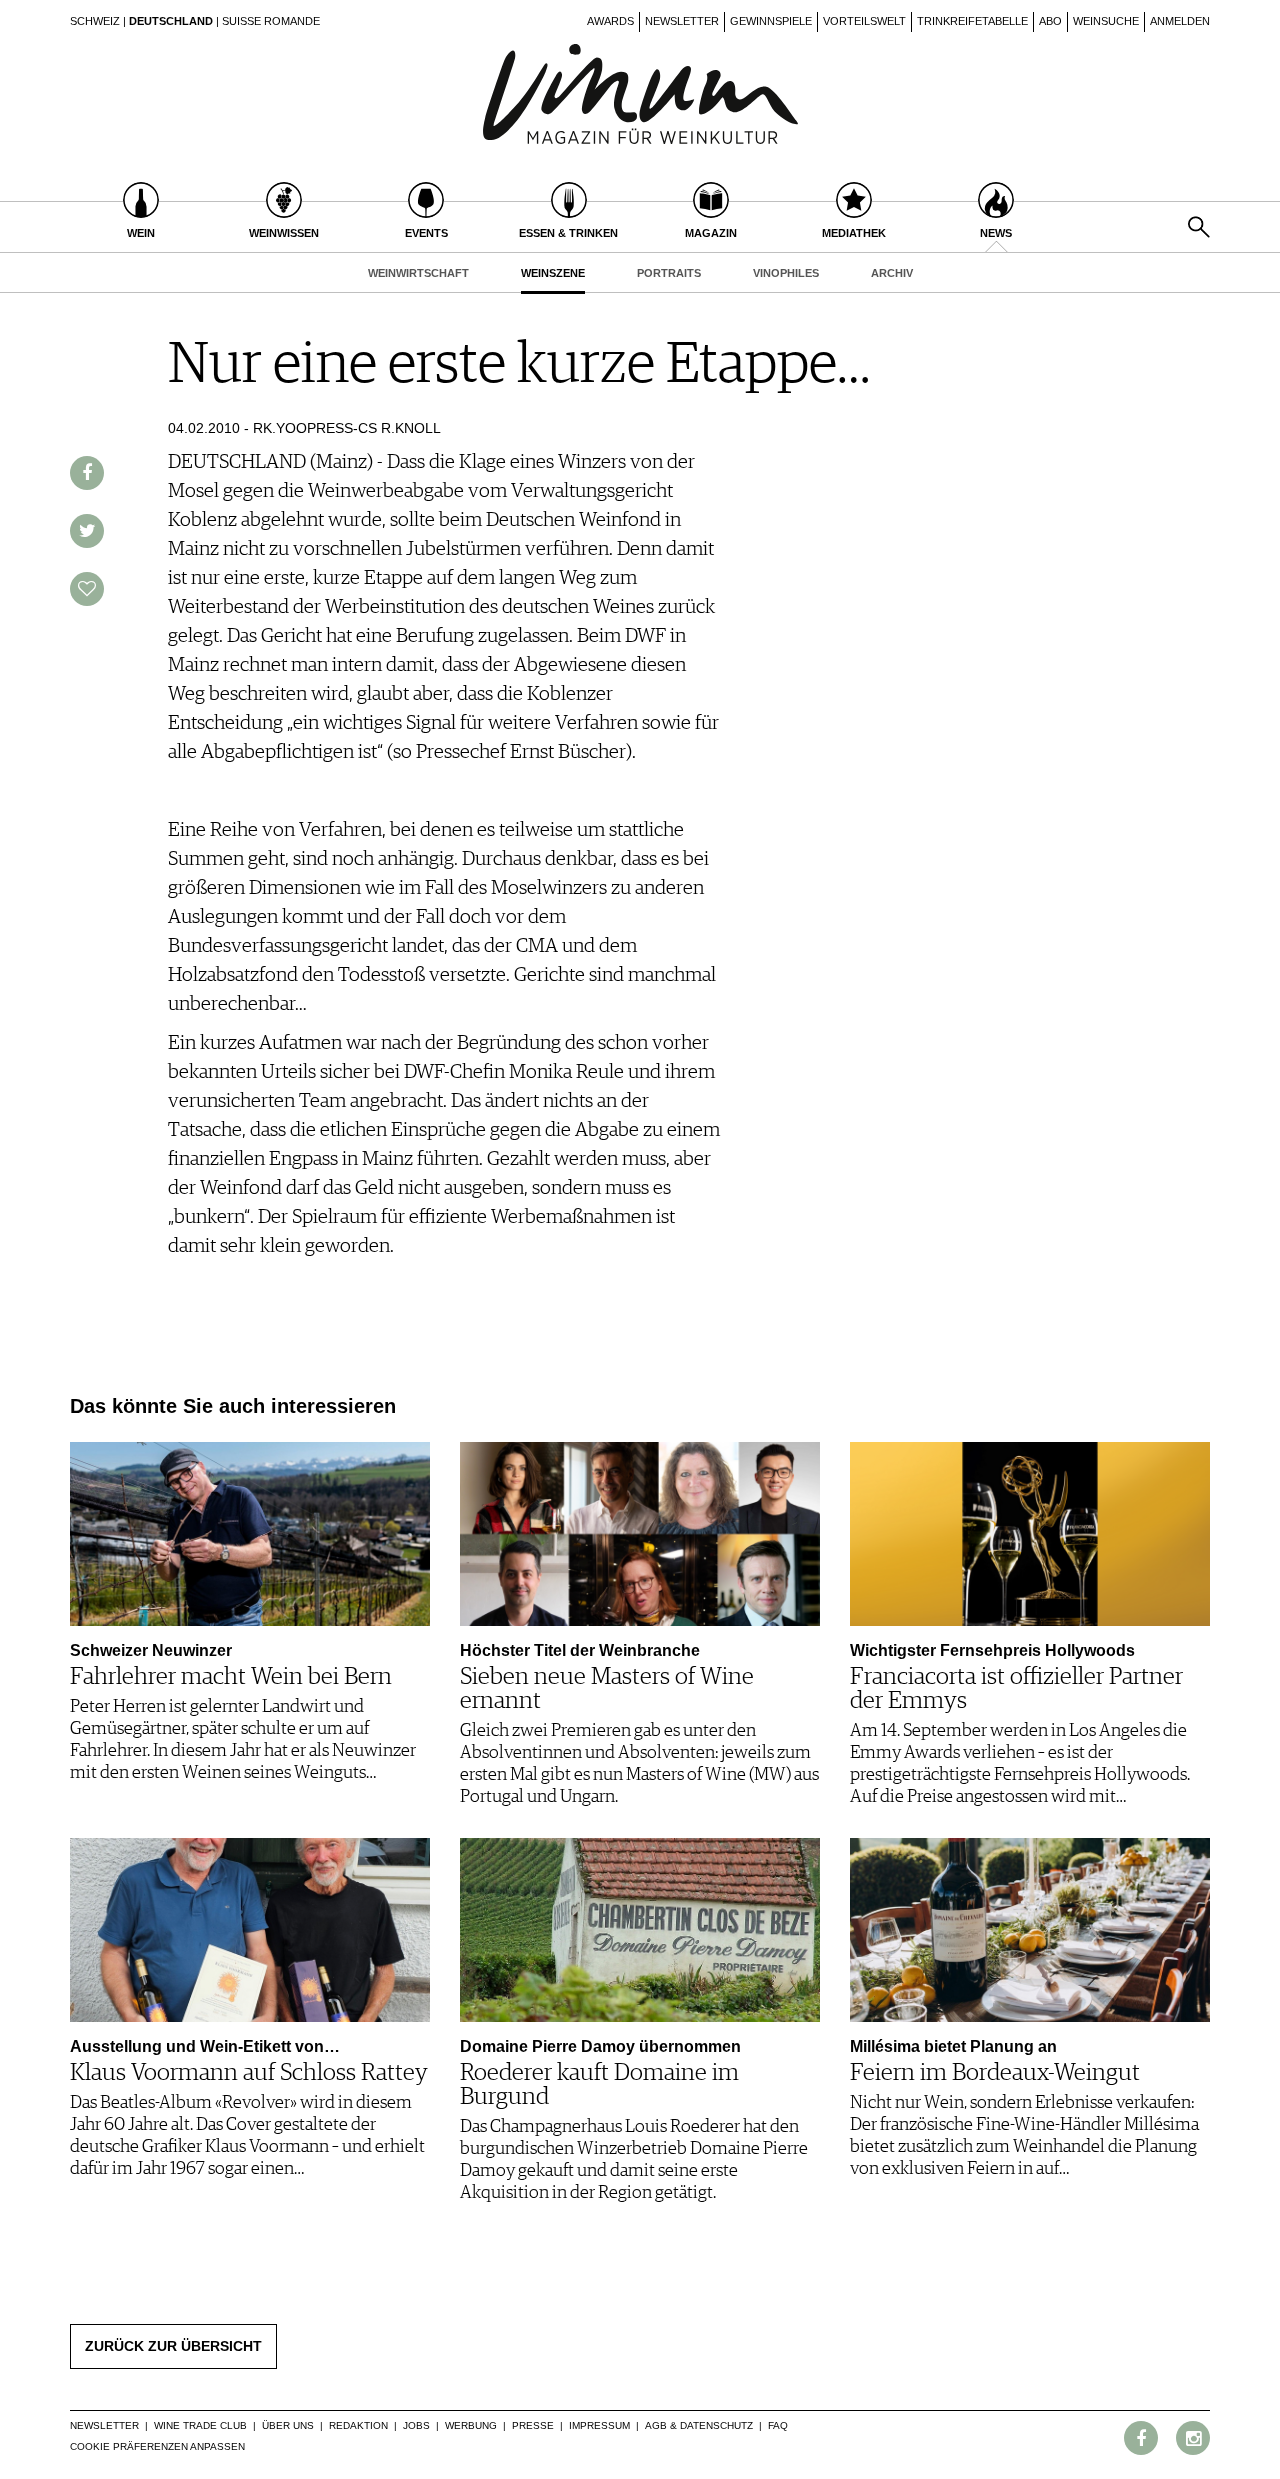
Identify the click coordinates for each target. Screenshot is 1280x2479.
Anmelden (1180, 21)
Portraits (669, 273)
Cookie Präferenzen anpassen (157, 2446)
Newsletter (682, 21)
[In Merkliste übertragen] (87, 589)
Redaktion (358, 2425)
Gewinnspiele (771, 21)
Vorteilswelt (864, 21)
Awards (610, 21)
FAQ (778, 2425)
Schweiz (95, 21)
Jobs (416, 2425)
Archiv (892, 273)
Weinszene (553, 273)
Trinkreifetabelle (972, 21)
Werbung (471, 2425)
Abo (1050, 21)
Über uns (288, 2425)
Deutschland (171, 21)
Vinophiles (786, 273)
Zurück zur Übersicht (173, 2346)
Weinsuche (1106, 21)
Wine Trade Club (200, 2425)
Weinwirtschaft (418, 273)
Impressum (599, 2425)
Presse (533, 2425)
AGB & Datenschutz (699, 2425)
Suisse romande (271, 21)
